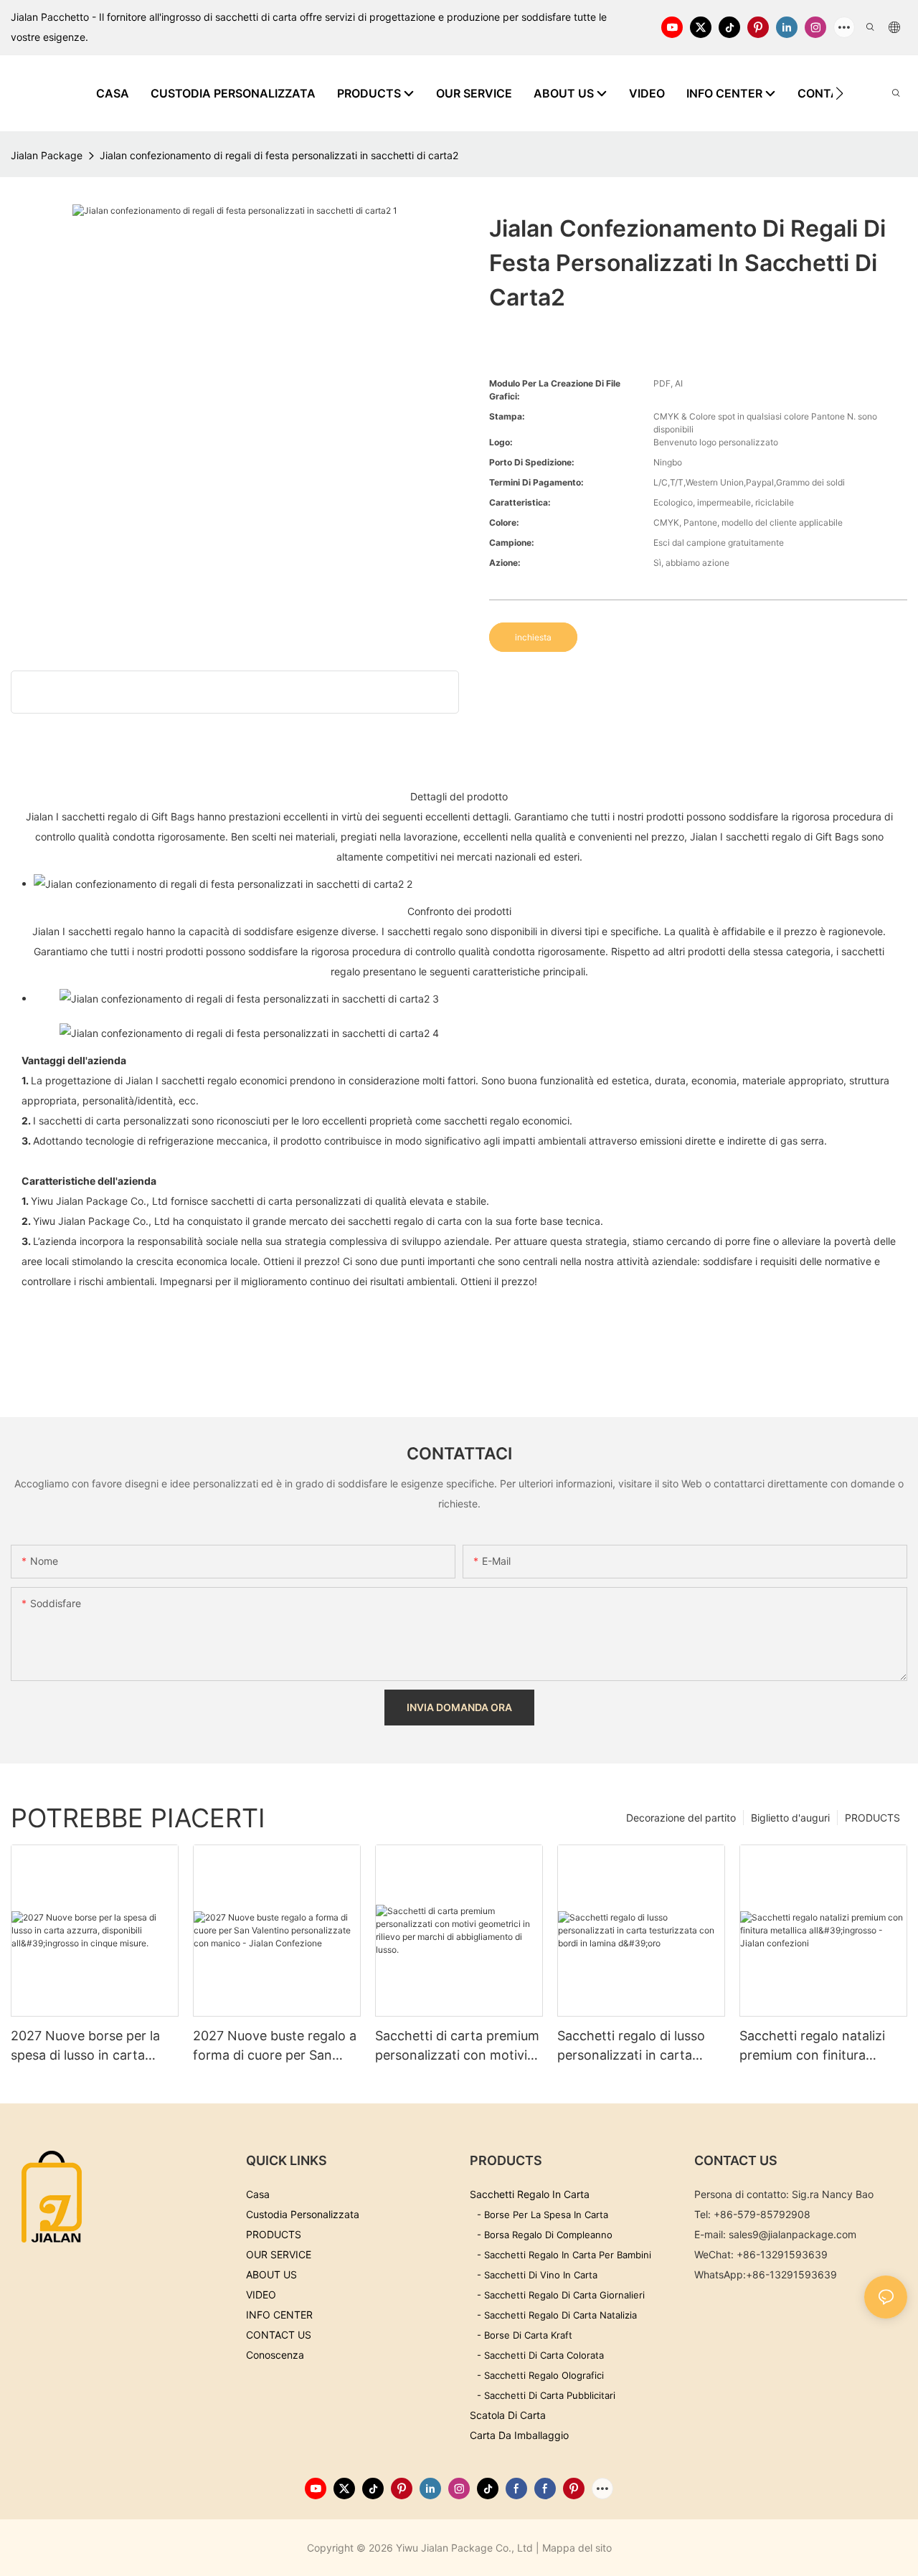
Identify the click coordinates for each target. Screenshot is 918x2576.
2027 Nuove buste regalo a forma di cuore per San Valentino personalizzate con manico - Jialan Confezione (275, 2046)
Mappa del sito (577, 2548)
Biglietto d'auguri (790, 1818)
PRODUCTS (872, 1818)
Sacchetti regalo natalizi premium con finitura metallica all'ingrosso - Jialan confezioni (812, 2046)
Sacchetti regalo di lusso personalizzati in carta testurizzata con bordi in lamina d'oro (631, 2046)
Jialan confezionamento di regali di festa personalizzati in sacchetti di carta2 (279, 155)
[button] (839, 93)
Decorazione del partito (681, 1818)
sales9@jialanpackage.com (792, 2234)
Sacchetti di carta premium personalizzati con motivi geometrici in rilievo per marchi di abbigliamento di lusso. (457, 2046)
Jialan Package (47, 155)
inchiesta (533, 637)
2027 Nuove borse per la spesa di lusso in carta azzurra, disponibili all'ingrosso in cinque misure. (85, 2046)
